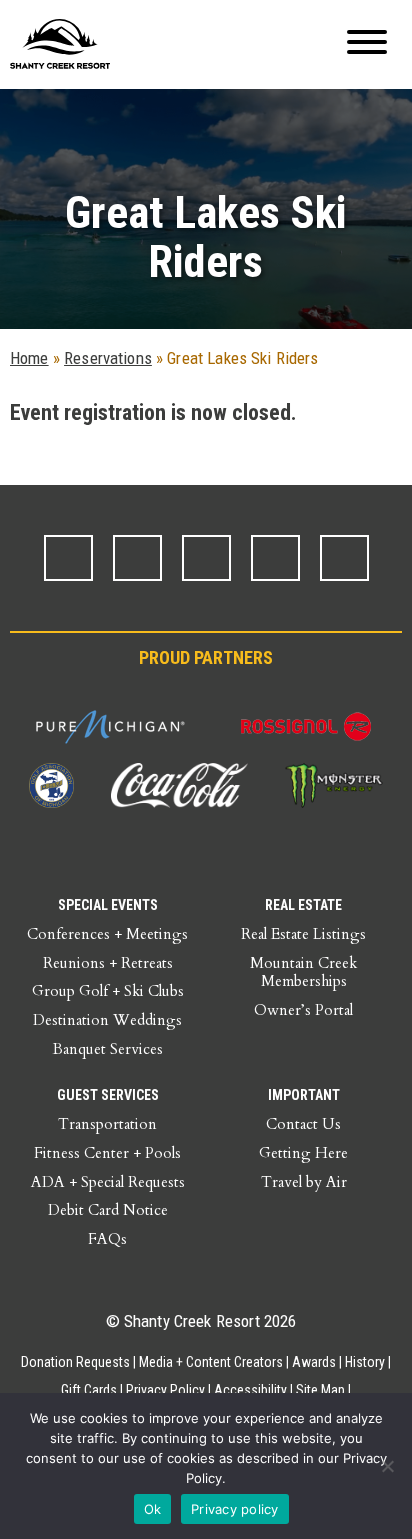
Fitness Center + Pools (107, 1153)
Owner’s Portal (303, 1010)
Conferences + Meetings (107, 934)
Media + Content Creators (211, 1362)
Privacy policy (235, 1509)
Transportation (107, 1124)
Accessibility (250, 1390)
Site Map (320, 1390)
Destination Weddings (107, 1020)
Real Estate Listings (303, 934)
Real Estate (303, 905)
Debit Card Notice (108, 1210)
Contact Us (303, 1124)
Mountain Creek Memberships (303, 972)
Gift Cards (89, 1390)
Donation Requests (75, 1362)
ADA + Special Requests (108, 1182)
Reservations (108, 358)
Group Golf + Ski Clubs (108, 991)
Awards (314, 1362)
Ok (153, 1509)
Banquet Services (108, 1049)
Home (29, 358)
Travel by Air (304, 1182)
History (365, 1362)
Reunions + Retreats (108, 963)
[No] (387, 1466)
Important (304, 1095)
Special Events (108, 905)
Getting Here (303, 1153)
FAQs (107, 1239)
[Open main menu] (367, 44)
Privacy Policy (165, 1390)
